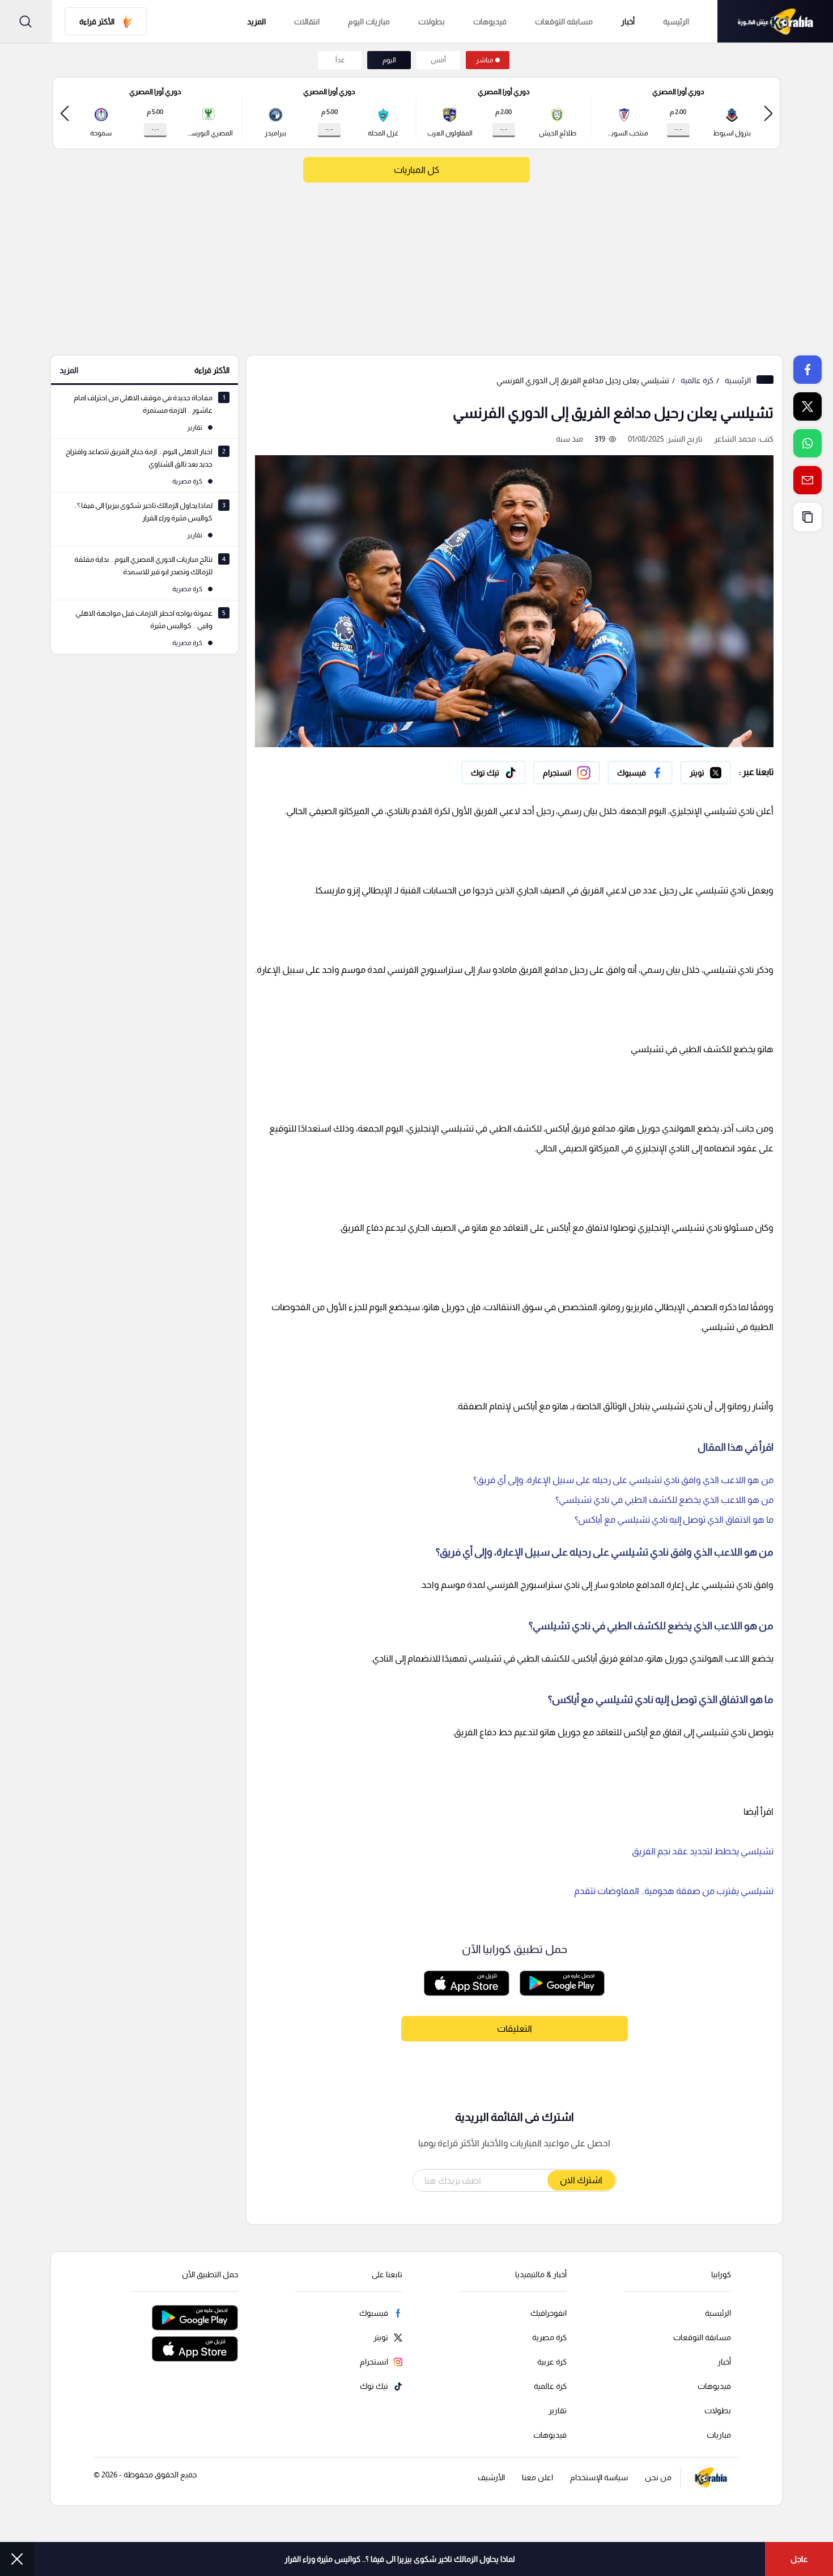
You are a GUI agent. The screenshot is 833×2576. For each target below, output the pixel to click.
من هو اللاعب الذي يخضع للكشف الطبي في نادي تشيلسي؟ (664, 1500)
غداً (340, 60)
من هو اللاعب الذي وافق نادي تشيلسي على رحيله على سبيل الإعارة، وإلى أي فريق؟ (623, 1480)
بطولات (432, 22)
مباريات (719, 2435)
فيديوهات (490, 22)
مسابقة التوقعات (702, 2337)
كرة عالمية (697, 380)
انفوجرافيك (549, 2313)
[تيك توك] (494, 773)
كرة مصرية (549, 2337)
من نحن (658, 2477)
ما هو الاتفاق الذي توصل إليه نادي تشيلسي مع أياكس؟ (674, 1520)
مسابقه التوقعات (564, 22)
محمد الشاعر (735, 439)
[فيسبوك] (640, 773)
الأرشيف (491, 2477)
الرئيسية (676, 22)
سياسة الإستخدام (599, 2477)
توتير (722, 770)
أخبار (628, 22)
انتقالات (307, 22)
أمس (438, 60)
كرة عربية (552, 2362)
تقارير (558, 2410)
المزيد (69, 370)
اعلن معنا (537, 2477)
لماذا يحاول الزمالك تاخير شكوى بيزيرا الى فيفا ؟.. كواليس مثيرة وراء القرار (400, 2559)
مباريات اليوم (369, 22)
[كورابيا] (775, 21)
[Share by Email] (807, 480)
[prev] (768, 113)
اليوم (389, 60)
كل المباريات (416, 170)
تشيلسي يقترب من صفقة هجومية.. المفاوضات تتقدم (674, 1891)
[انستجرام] (567, 773)
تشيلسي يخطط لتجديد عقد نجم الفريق (703, 1851)
